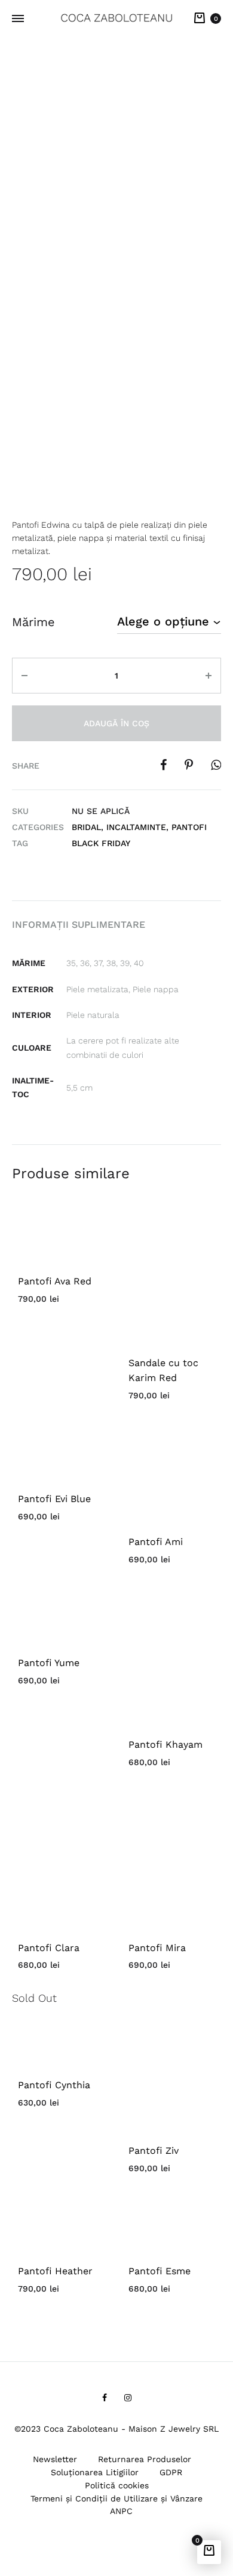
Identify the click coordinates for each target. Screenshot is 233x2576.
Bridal (86, 827)
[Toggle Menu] (18, 19)
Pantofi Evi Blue (54, 1499)
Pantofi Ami (156, 1542)
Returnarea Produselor (145, 2459)
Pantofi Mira (157, 1948)
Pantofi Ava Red (55, 1281)
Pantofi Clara (49, 1948)
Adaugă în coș (116, 723)
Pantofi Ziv (154, 2151)
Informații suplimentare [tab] (79, 925)
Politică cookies (117, 2485)
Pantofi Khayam (165, 1744)
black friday (101, 843)
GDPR (171, 2472)
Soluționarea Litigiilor (95, 2472)
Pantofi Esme (160, 2271)
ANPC (121, 2511)
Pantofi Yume (49, 1663)
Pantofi (189, 827)
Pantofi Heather (55, 2271)
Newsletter (55, 2459)
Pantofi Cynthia (54, 2085)
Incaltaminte (136, 827)
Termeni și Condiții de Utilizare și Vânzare (116, 2498)
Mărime (33, 622)
